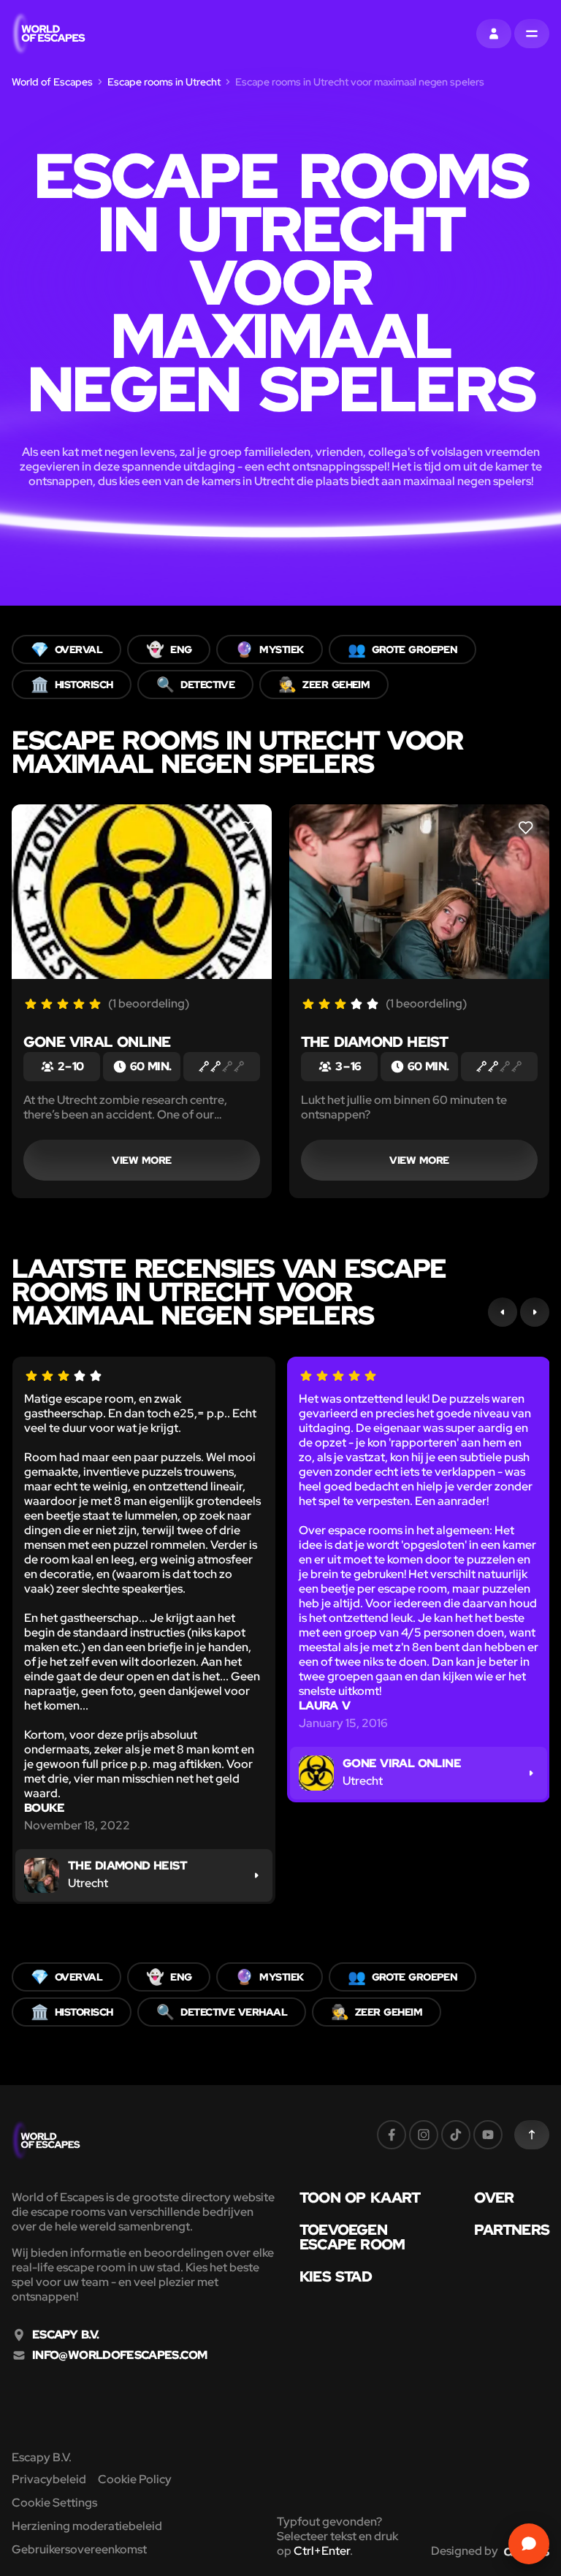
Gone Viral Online (97, 1042)
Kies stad (336, 2276)
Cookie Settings (54, 2503)
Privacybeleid (49, 2479)
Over (494, 2198)
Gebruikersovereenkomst (79, 2549)
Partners (512, 2230)
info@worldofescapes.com (119, 2355)
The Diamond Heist (374, 1042)
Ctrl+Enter (322, 2551)
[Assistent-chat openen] (529, 2544)
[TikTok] (456, 2135)
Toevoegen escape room (352, 2237)
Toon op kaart (360, 2198)
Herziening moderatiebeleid (87, 2526)
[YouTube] (488, 2135)
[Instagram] (424, 2135)
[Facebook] (392, 2135)
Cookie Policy (135, 2479)
